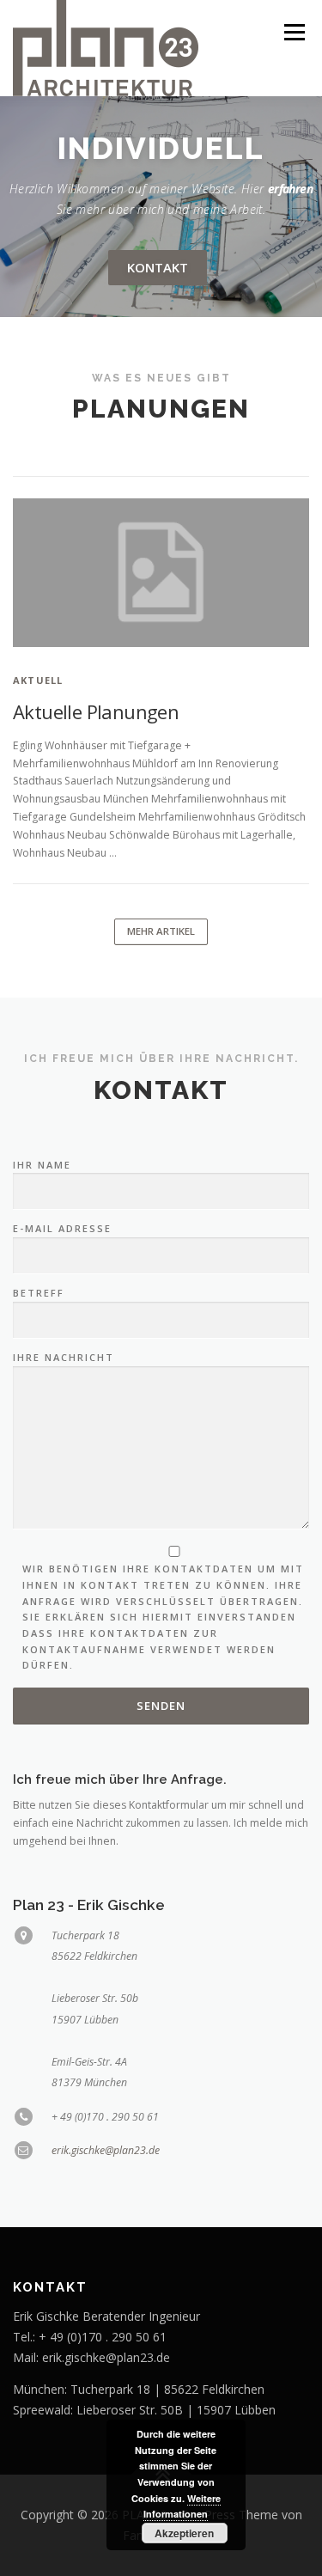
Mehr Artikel (161, 931)
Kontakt (158, 267)
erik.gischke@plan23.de (106, 2150)
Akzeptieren (184, 2533)
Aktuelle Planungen (96, 711)
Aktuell (38, 680)
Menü (293, 32)
